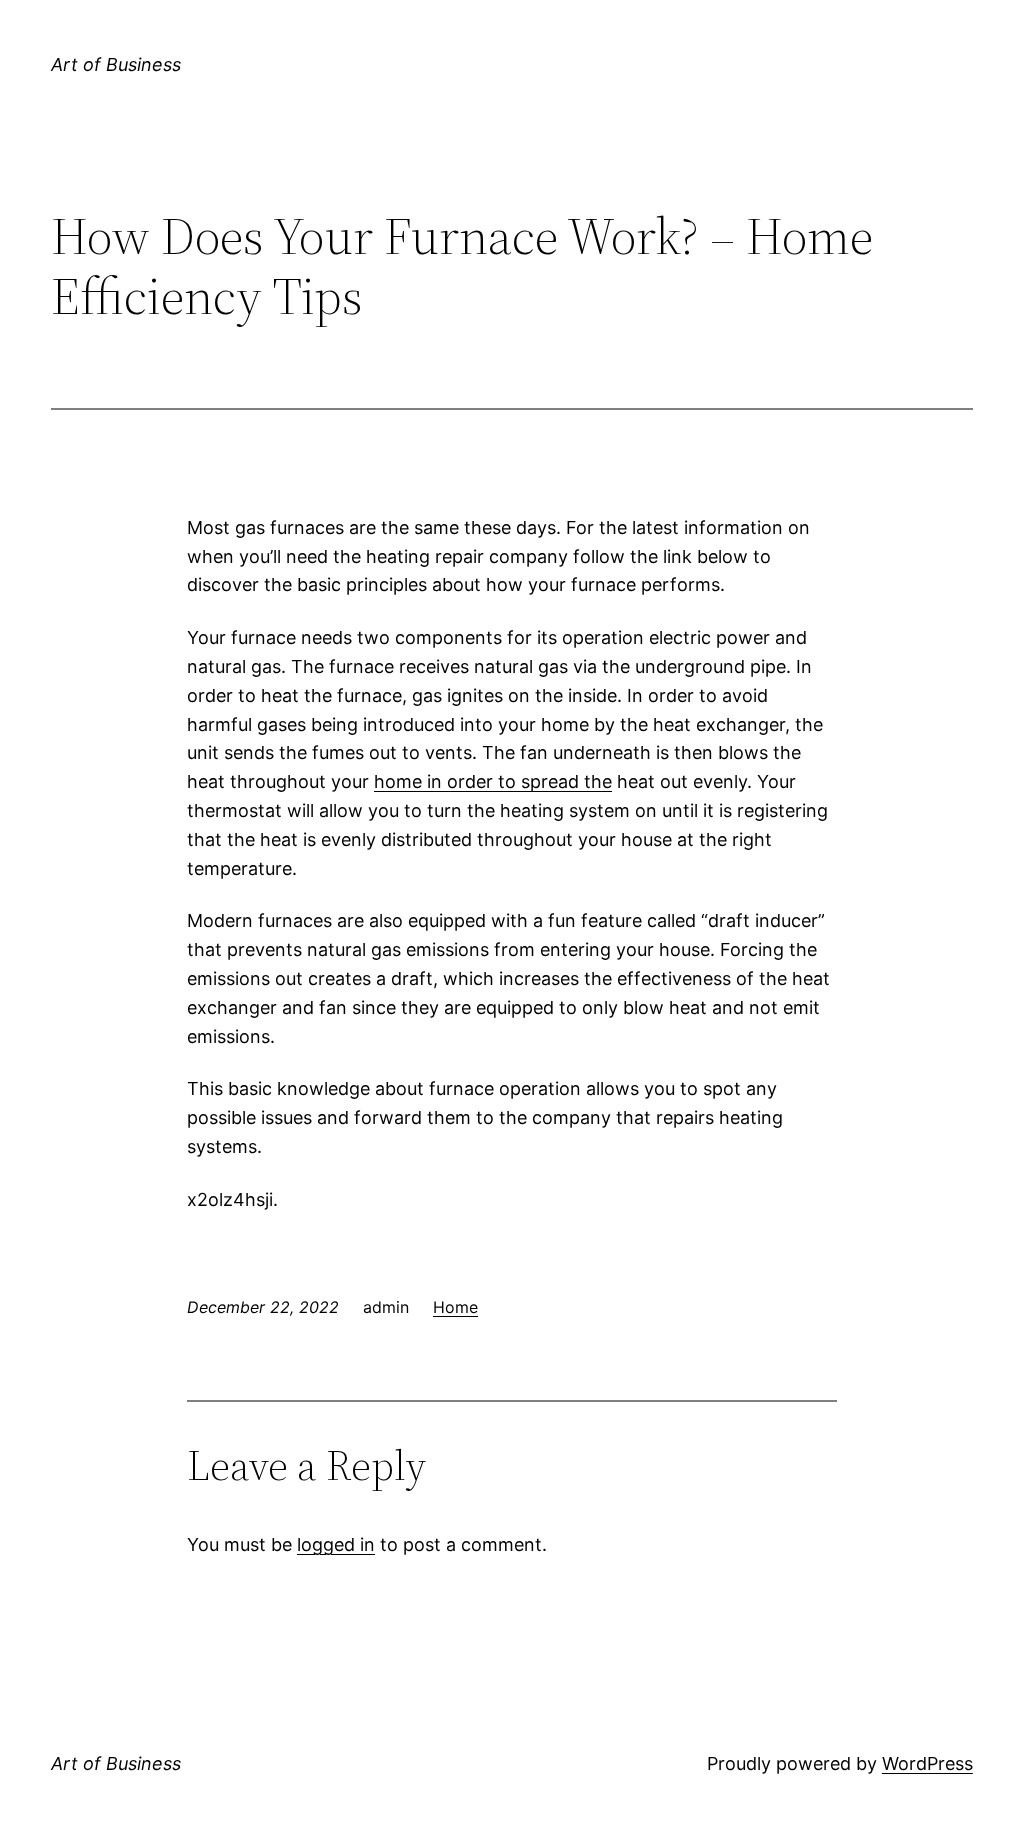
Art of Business (116, 64)
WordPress (927, 1763)
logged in (336, 1544)
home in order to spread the (493, 781)
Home (455, 1307)
